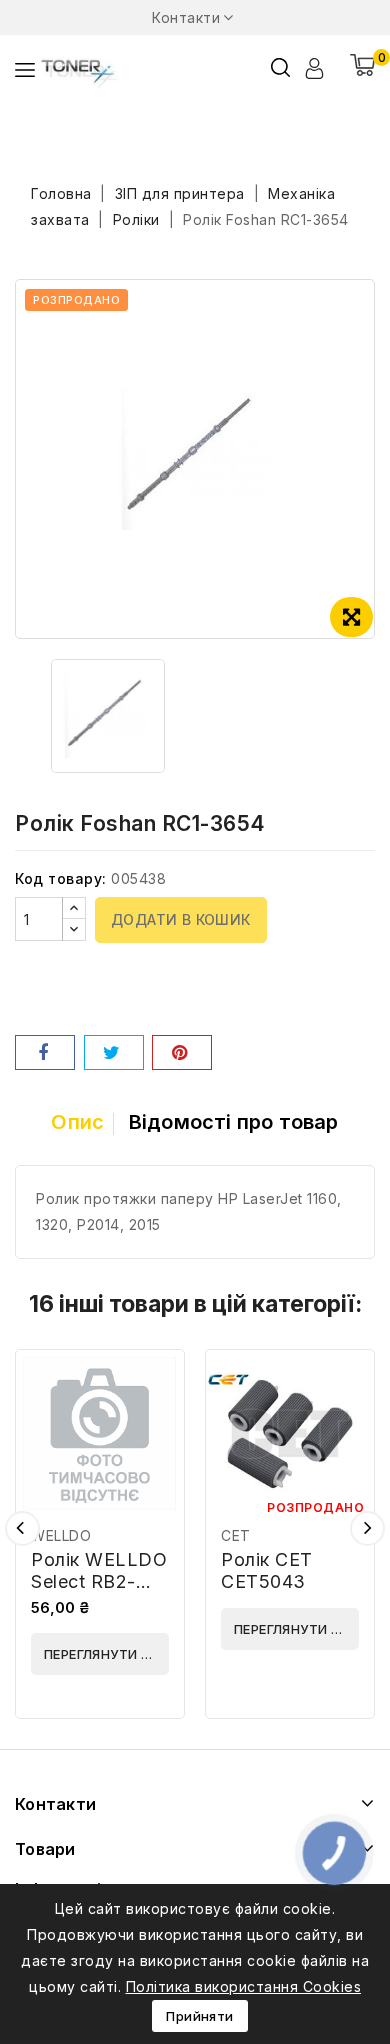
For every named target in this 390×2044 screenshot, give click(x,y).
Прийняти (199, 2016)
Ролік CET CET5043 (267, 1570)
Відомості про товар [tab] (234, 1122)
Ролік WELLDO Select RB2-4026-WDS (99, 1581)
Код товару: (61, 878)
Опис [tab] (77, 1122)
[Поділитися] (45, 1052)
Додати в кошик (181, 919)
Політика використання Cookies (244, 1986)
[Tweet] (114, 1052)
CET (236, 1535)
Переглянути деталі (106, 1654)
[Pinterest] (182, 1052)
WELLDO (61, 1535)
